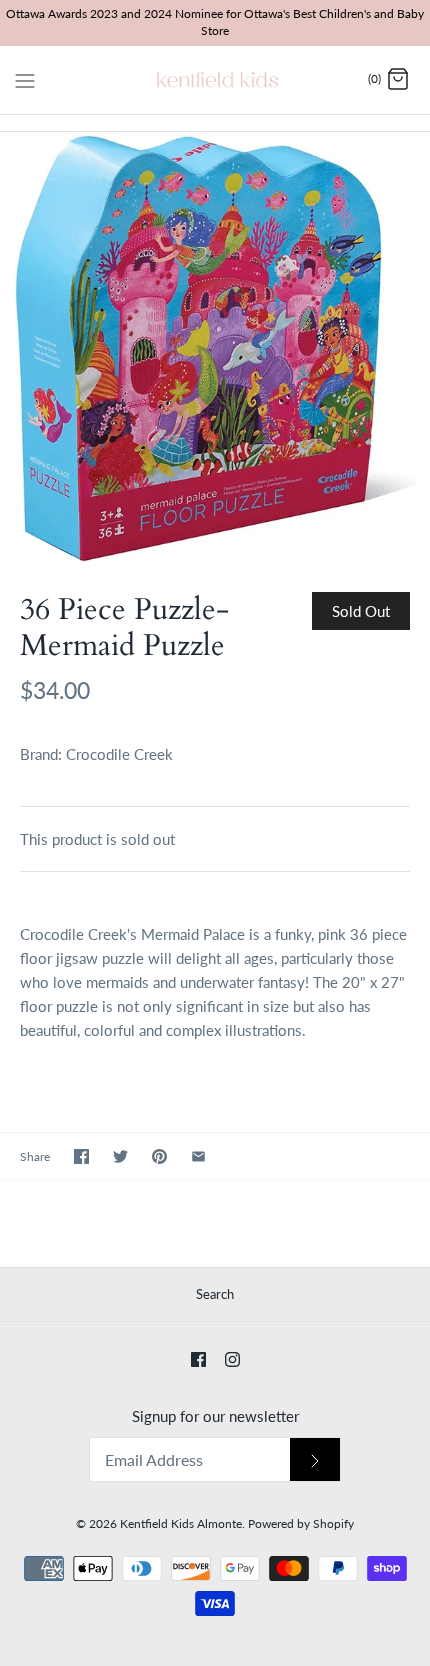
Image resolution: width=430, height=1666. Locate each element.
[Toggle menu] (25, 79)
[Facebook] (198, 1359)
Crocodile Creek (119, 754)
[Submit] (315, 1459)
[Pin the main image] (159, 1156)
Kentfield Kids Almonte (181, 1523)
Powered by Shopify (301, 1523)
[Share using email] (198, 1156)
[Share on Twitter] (120, 1156)
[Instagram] (232, 1359)
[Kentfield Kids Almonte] (215, 80)
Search (215, 1294)
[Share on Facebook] (81, 1156)
